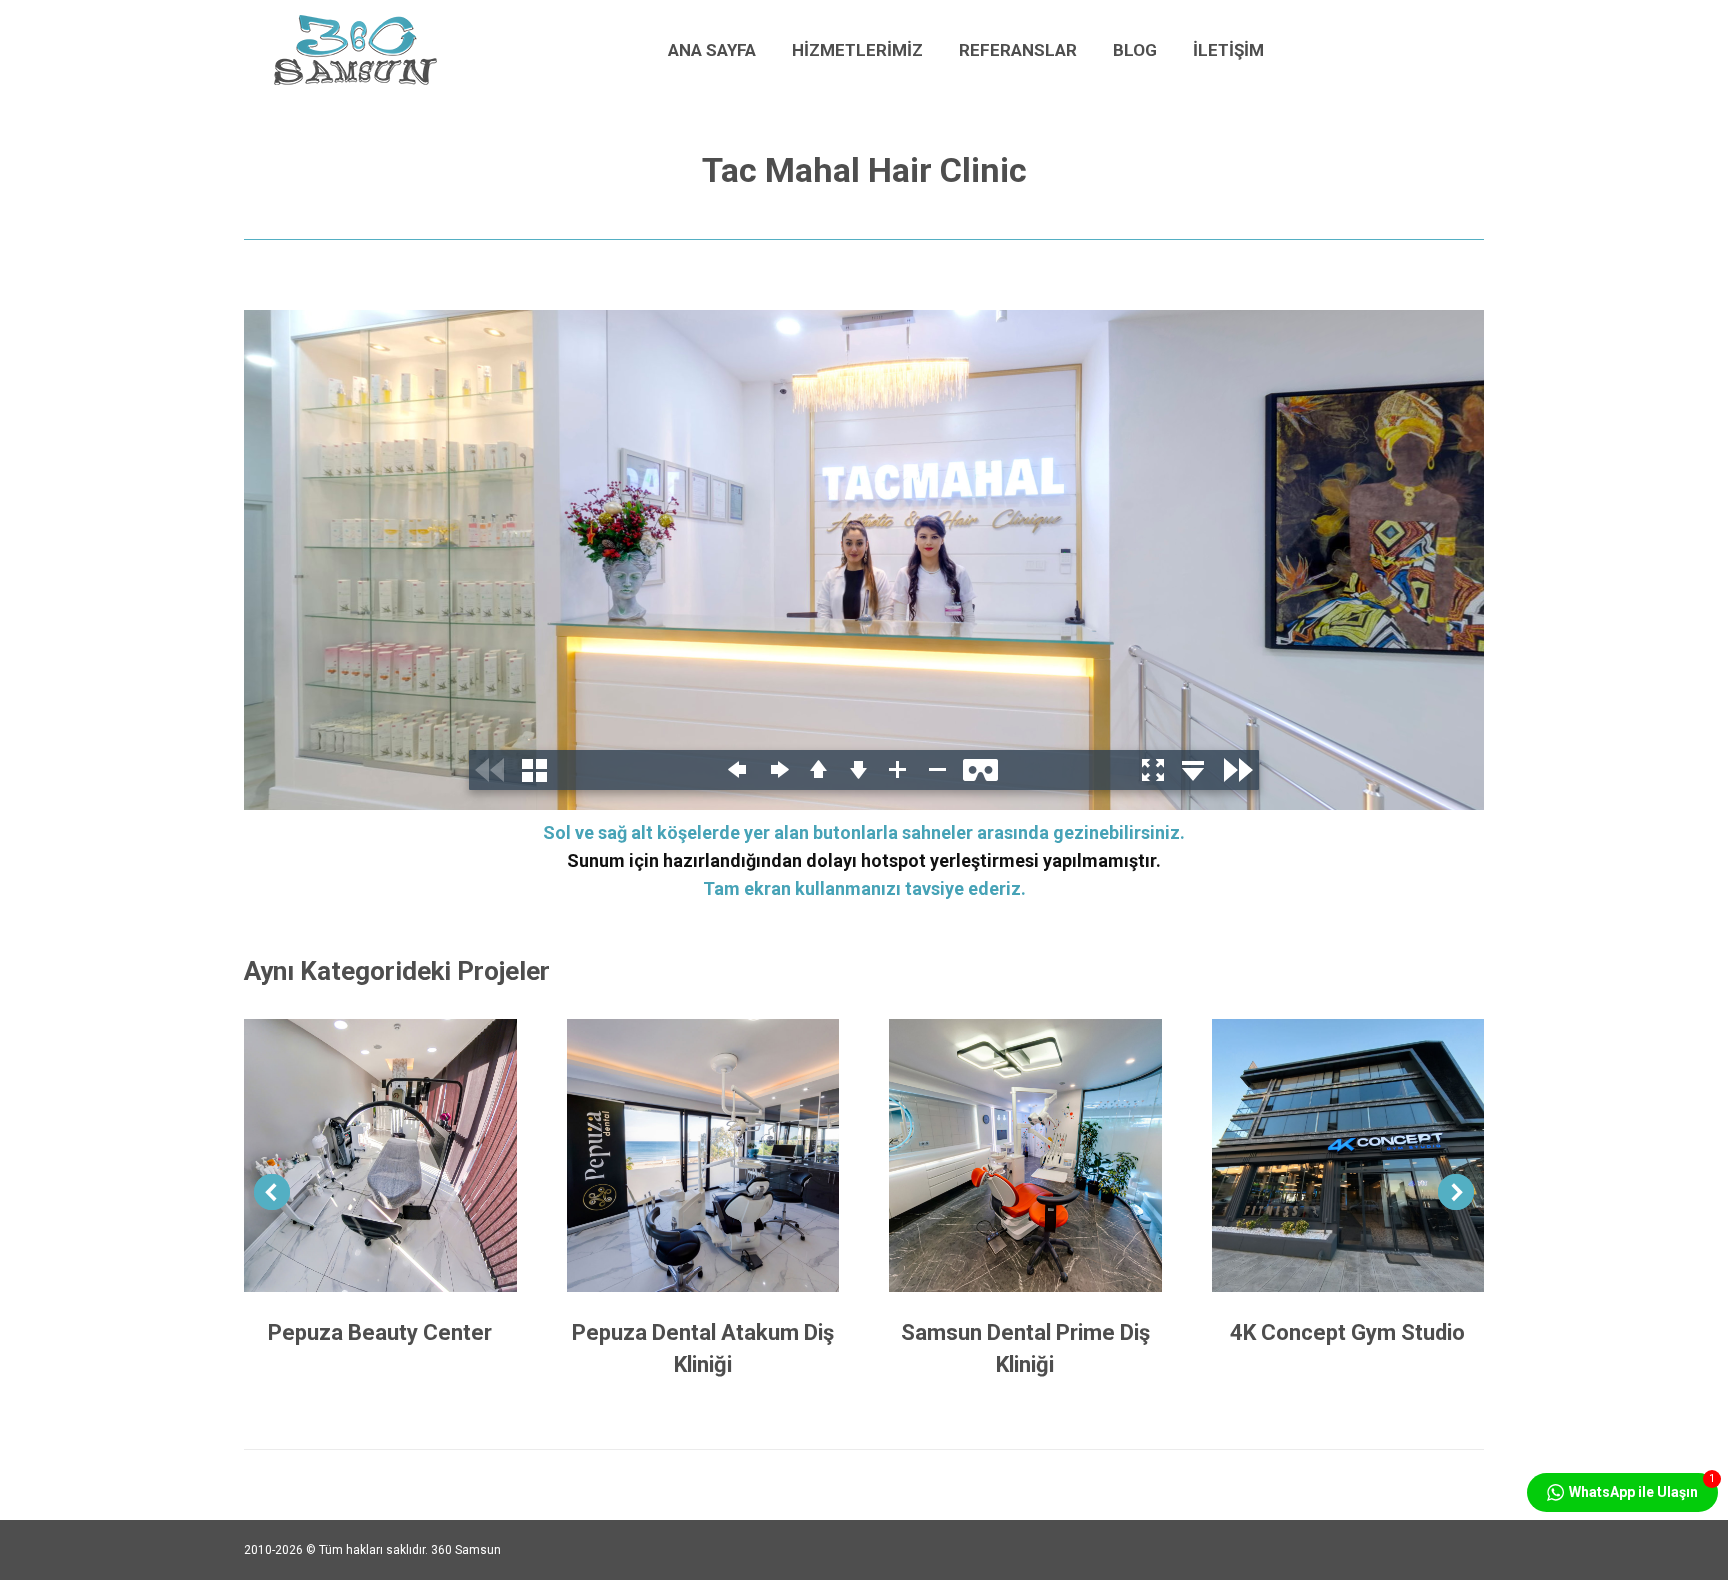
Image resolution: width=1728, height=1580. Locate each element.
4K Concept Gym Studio (1347, 1332)
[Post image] (380, 1155)
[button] (272, 1192)
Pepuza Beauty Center (380, 1332)
